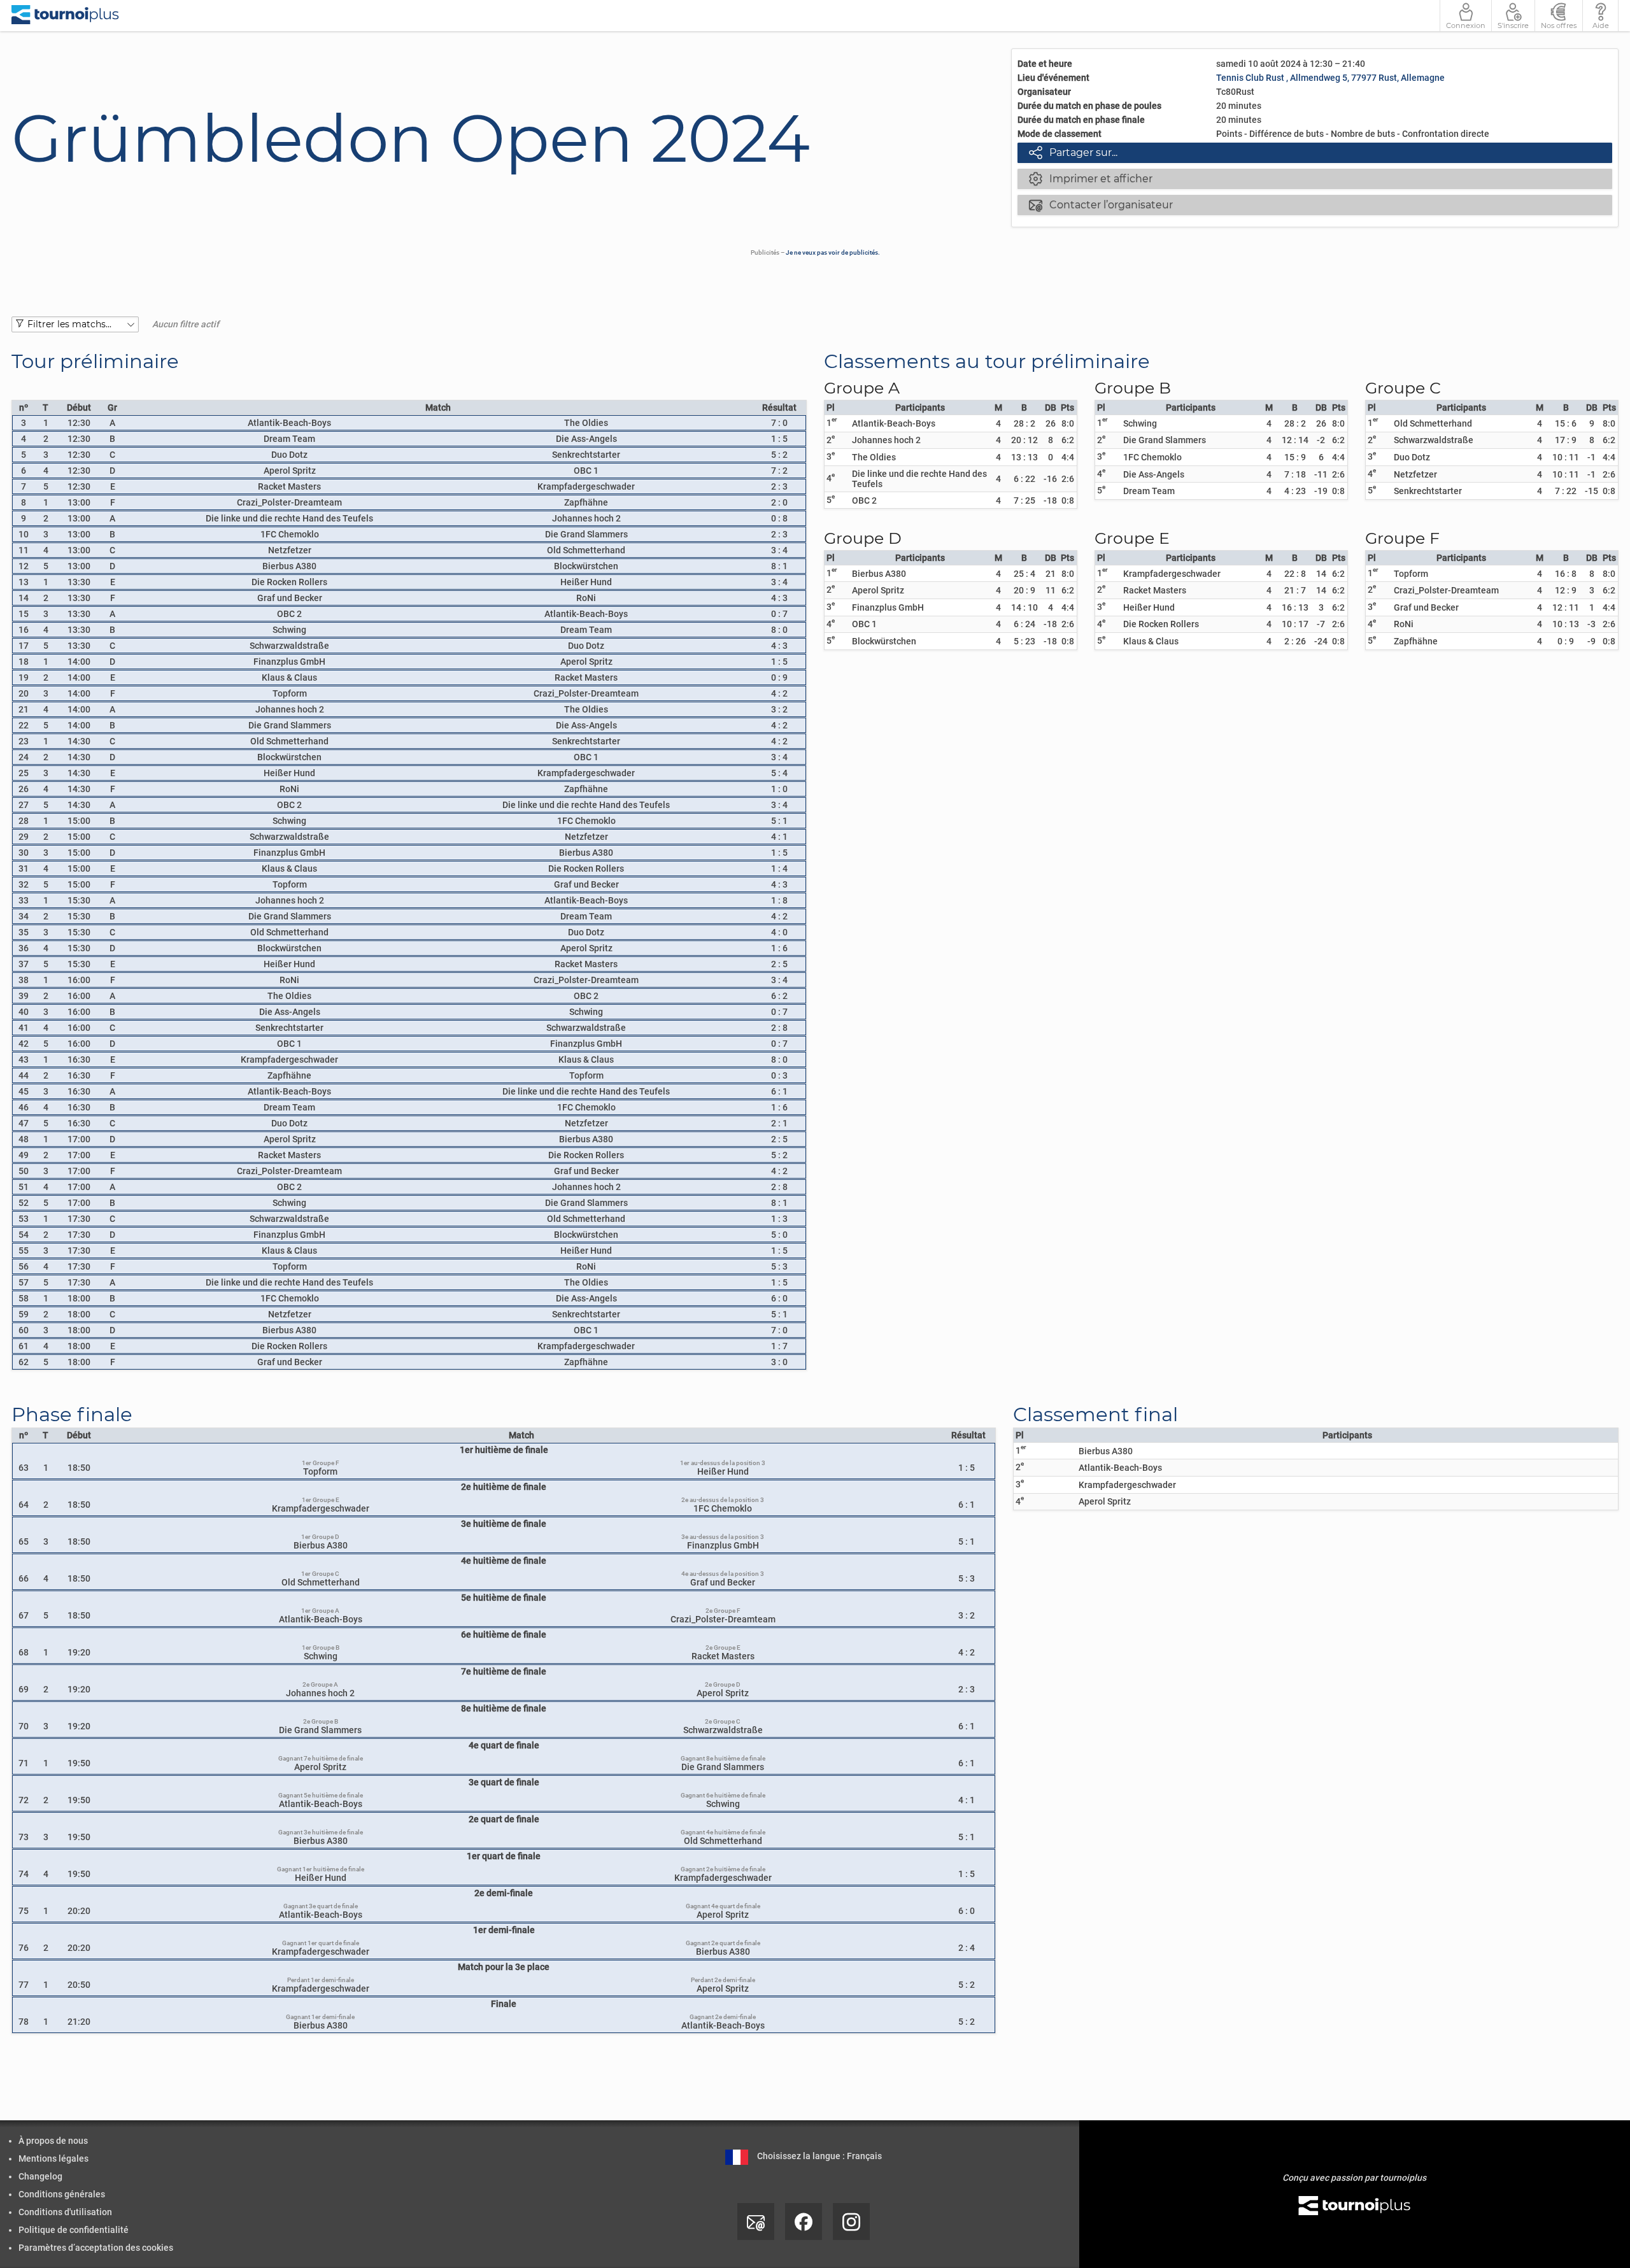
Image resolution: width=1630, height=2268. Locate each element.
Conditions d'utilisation (65, 2212)
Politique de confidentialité (74, 2230)
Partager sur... (1073, 152)
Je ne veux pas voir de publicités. (833, 252)
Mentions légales (53, 2158)
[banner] (65, 16)
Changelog (40, 2176)
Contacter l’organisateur (1101, 204)
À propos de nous (53, 2141)
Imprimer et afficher (1091, 178)
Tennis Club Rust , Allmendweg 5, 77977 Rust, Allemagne (1330, 78)
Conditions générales (62, 2194)
